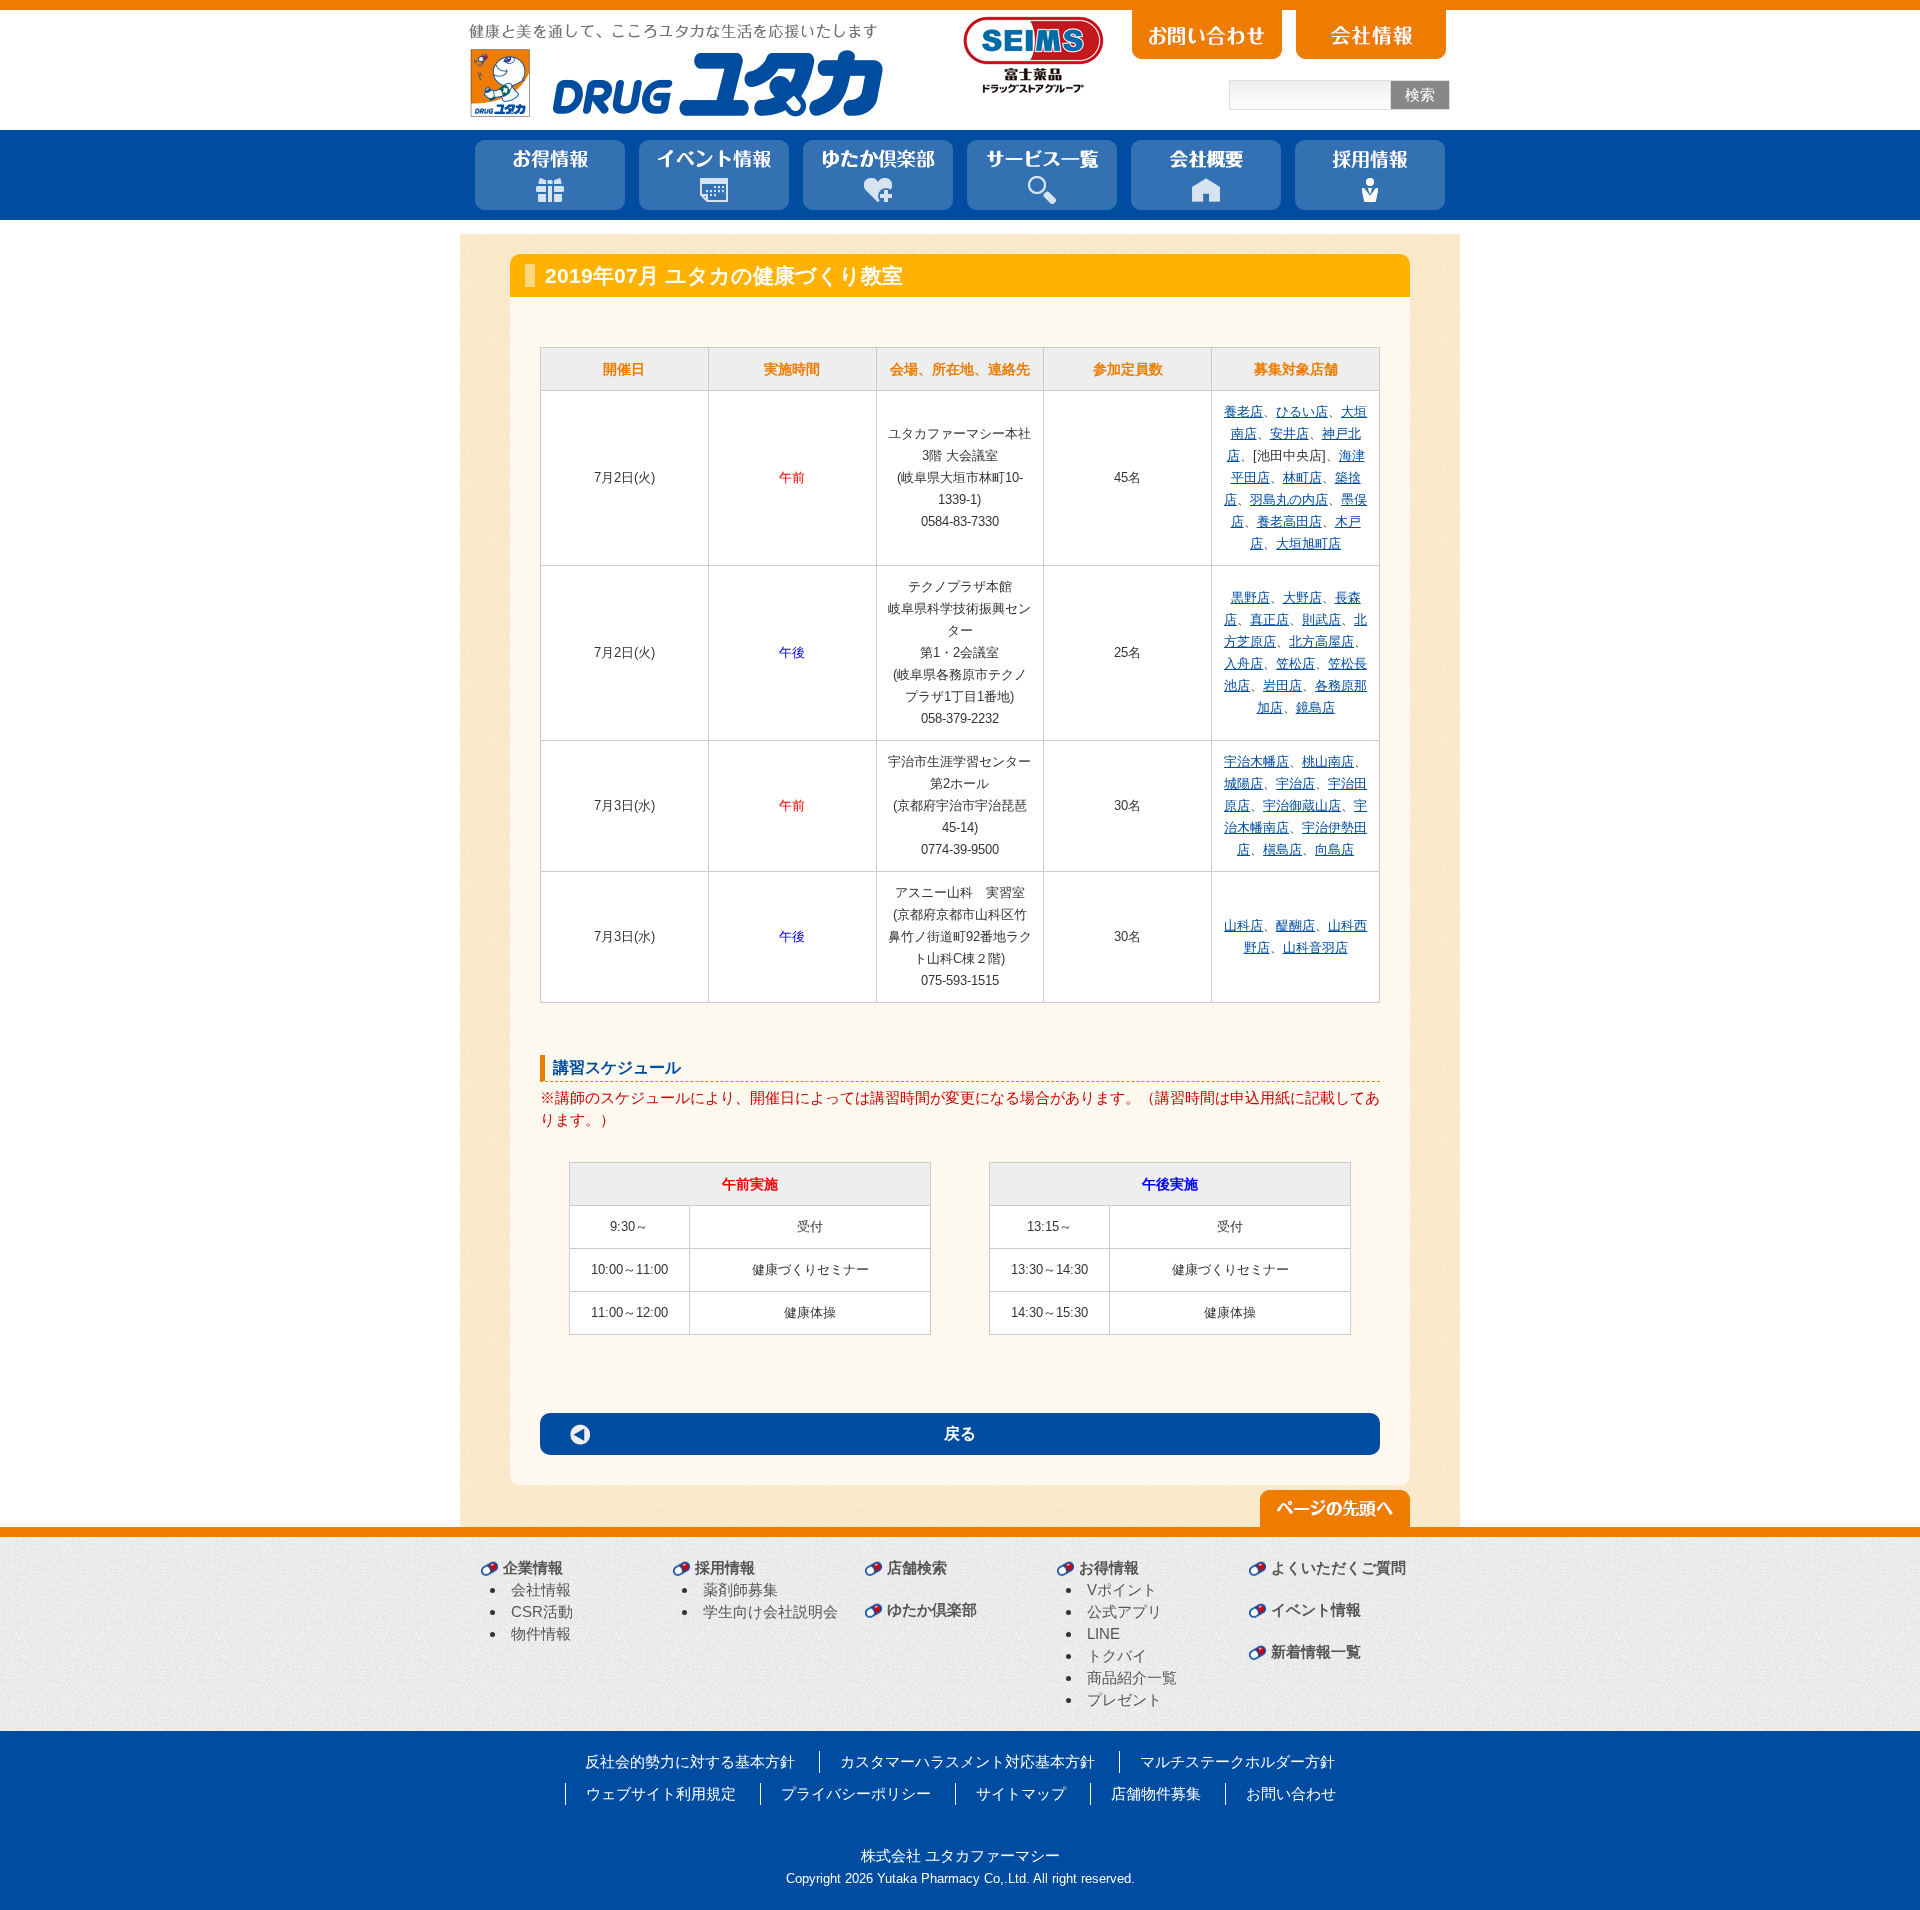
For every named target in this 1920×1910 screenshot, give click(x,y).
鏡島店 (1315, 707)
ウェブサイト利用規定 (661, 1793)
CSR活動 (542, 1611)
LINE (1103, 1633)
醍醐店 (1295, 925)
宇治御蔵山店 (1302, 805)
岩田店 (1282, 685)
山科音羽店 (1315, 947)
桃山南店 (1328, 761)
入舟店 (1243, 663)
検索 (1420, 94)
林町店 (1302, 477)
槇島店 (1282, 849)
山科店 (1243, 925)
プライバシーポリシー (856, 1793)
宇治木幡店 (1256, 761)
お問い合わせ (1291, 1793)
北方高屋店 (1321, 641)
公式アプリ (1124, 1611)
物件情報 (541, 1633)
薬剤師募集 (740, 1589)
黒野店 (1250, 597)
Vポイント (1122, 1589)
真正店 (1269, 619)
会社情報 (541, 1589)
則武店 (1321, 619)
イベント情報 (1316, 1609)
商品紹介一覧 (1132, 1677)
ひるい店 (1302, 411)
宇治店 (1295, 783)
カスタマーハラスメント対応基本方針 (967, 1761)
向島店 (1334, 849)
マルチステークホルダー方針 (1237, 1761)
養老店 (1243, 411)
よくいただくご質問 (1338, 1567)
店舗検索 (917, 1567)
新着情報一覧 (1316, 1651)
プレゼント (1124, 1699)
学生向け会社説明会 (770, 1611)
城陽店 (1243, 783)
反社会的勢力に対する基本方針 (690, 1761)
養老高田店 (1289, 521)
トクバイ (1117, 1655)
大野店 (1302, 597)
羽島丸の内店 (1289, 499)
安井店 (1289, 433)
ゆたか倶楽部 (932, 1609)
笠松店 (1295, 663)
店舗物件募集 (1156, 1793)
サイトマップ (1021, 1793)
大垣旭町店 (1308, 543)
